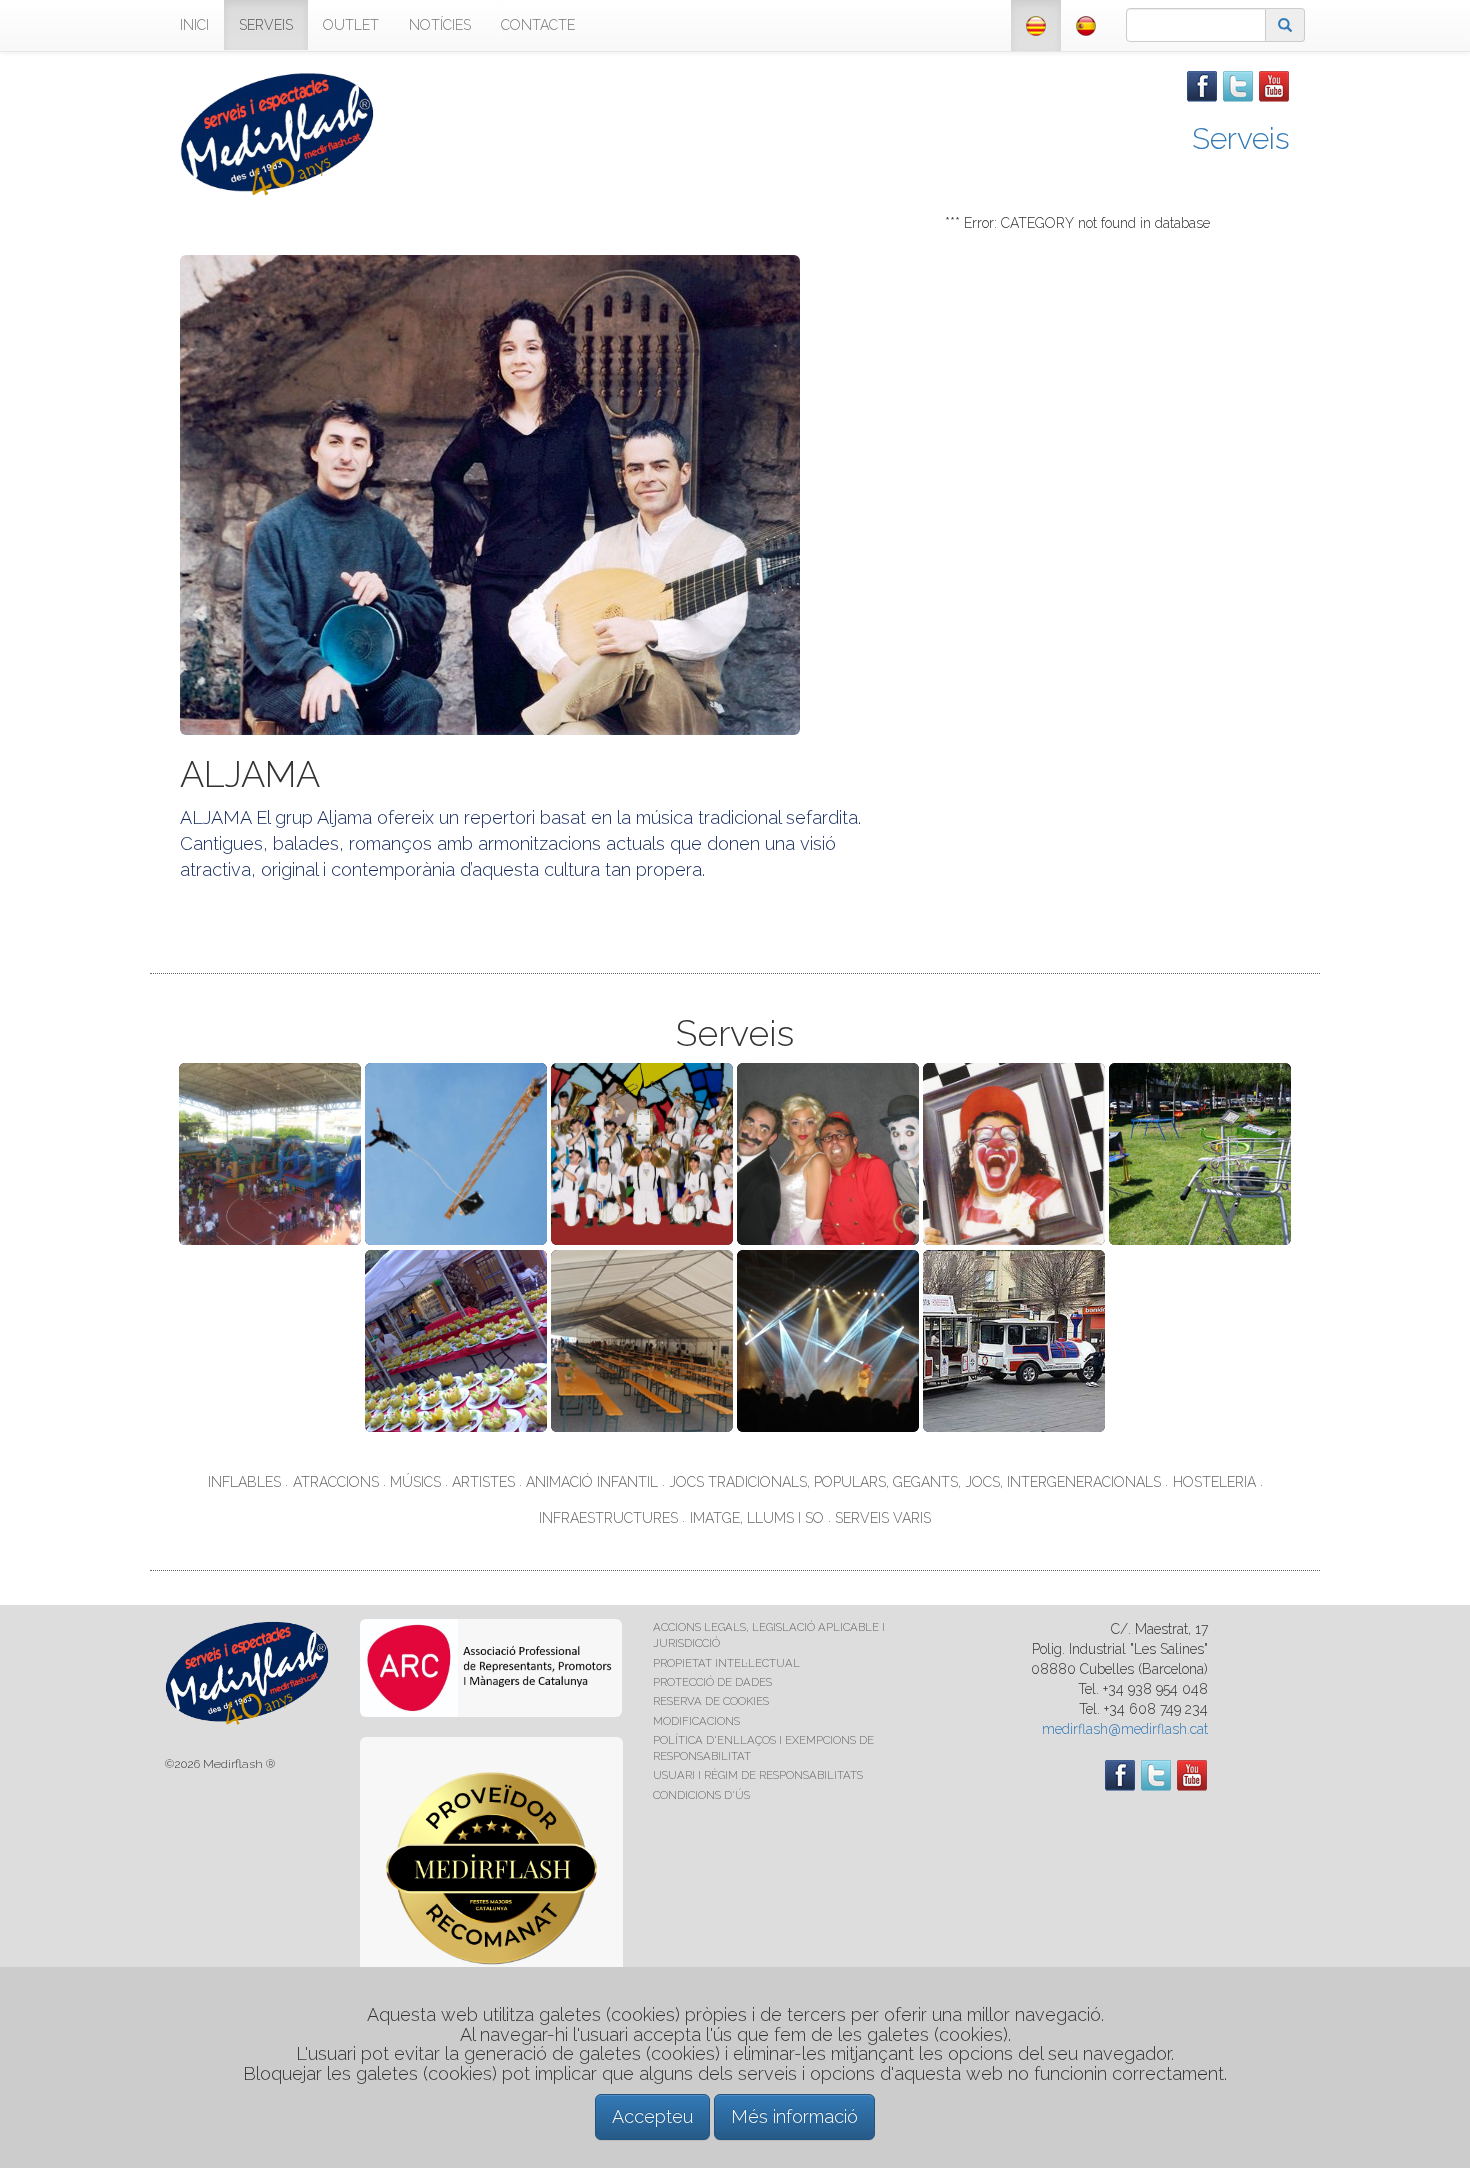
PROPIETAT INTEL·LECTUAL (726, 1663)
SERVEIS (266, 25)
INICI (194, 25)
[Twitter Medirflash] (1238, 85)
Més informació (794, 2116)
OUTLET (351, 25)
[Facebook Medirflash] (1202, 85)
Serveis (1241, 138)
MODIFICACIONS (696, 1721)
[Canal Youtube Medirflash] (1274, 85)
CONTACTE (538, 25)
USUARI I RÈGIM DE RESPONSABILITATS (758, 1775)
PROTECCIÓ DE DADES (712, 1682)
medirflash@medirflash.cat (1125, 1729)
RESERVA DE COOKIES (711, 1701)
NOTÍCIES (440, 25)
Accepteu (652, 2116)
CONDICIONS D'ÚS (701, 1795)
